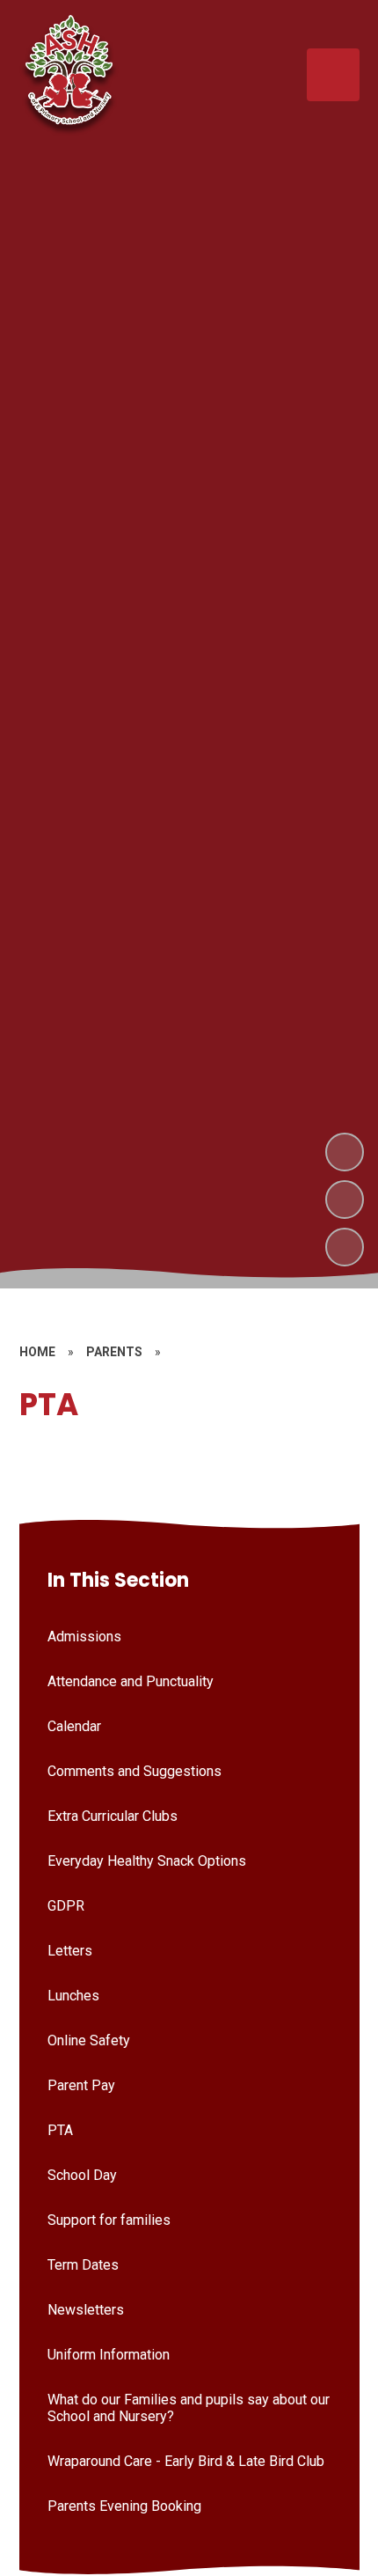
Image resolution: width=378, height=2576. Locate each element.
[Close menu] (333, 75)
